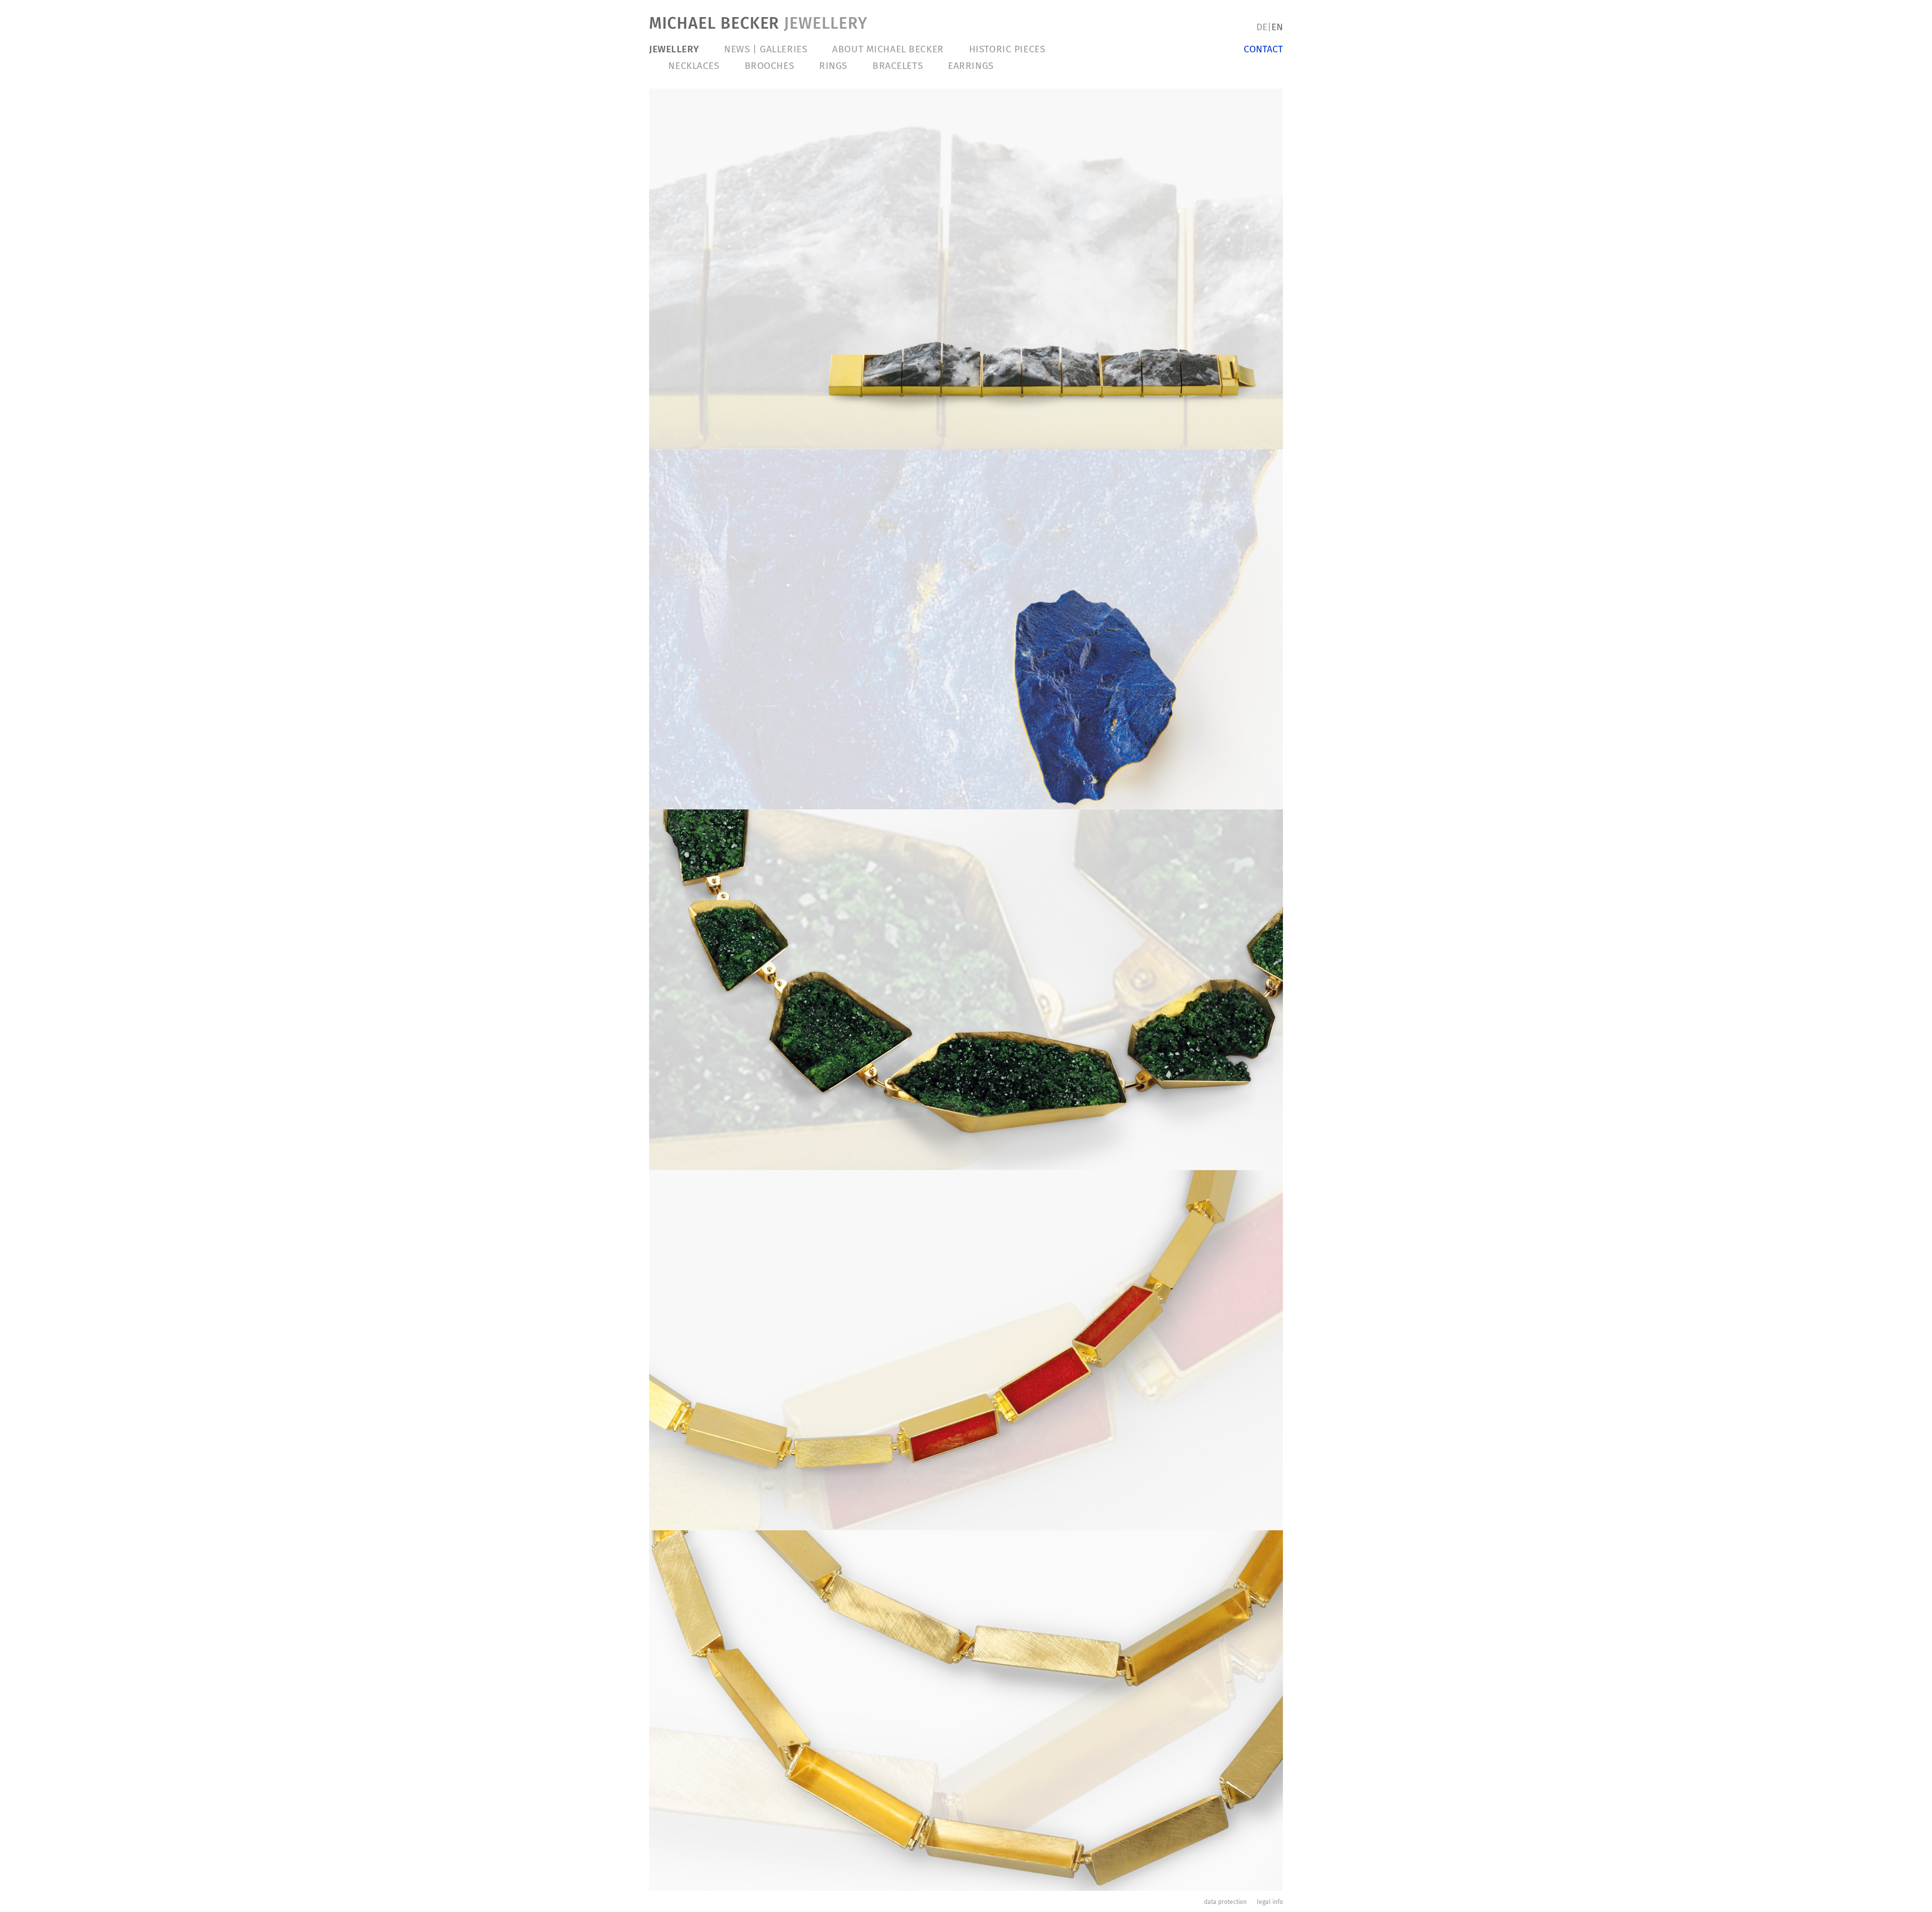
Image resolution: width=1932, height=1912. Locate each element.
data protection (1225, 1902)
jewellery (674, 49)
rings (833, 66)
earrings (971, 66)
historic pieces (1007, 49)
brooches (770, 66)
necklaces (694, 66)
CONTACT (1263, 49)
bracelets (898, 66)
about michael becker (888, 49)
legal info (1270, 1902)
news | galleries (766, 49)
